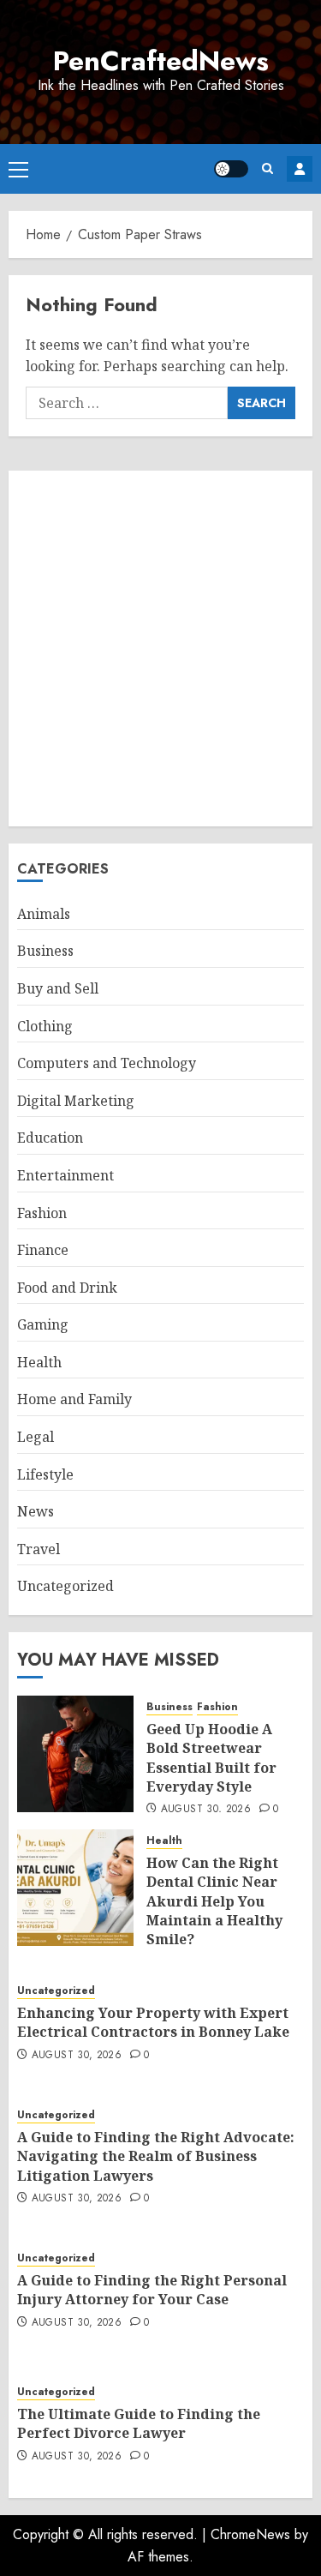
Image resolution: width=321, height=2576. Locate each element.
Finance (43, 1250)
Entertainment (65, 1175)
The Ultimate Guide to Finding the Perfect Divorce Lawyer (139, 2423)
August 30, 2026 (206, 1810)
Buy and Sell (58, 988)
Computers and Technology (107, 1063)
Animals (44, 914)
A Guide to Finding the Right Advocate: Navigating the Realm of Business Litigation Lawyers (156, 2156)
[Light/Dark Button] (231, 169)
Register (300, 169)
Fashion (42, 1213)
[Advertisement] (160, 649)
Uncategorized (65, 1586)
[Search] (267, 168)
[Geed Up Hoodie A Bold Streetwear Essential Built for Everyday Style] (75, 1754)
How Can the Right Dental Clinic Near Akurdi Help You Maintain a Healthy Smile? (214, 1901)
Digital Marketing (76, 1101)
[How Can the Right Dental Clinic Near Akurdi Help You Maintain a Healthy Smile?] (75, 1888)
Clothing (45, 1026)
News (36, 1511)
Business (45, 951)
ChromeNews (250, 2534)
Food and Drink (67, 1288)
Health (39, 1362)
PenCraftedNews (161, 61)
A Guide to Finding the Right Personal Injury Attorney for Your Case (152, 2290)
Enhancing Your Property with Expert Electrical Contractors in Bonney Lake (153, 2022)
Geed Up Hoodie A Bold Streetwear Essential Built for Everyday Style (211, 1758)
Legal (36, 1437)
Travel (39, 1549)
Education (50, 1138)
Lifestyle (45, 1474)
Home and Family (74, 1399)
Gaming (43, 1324)
